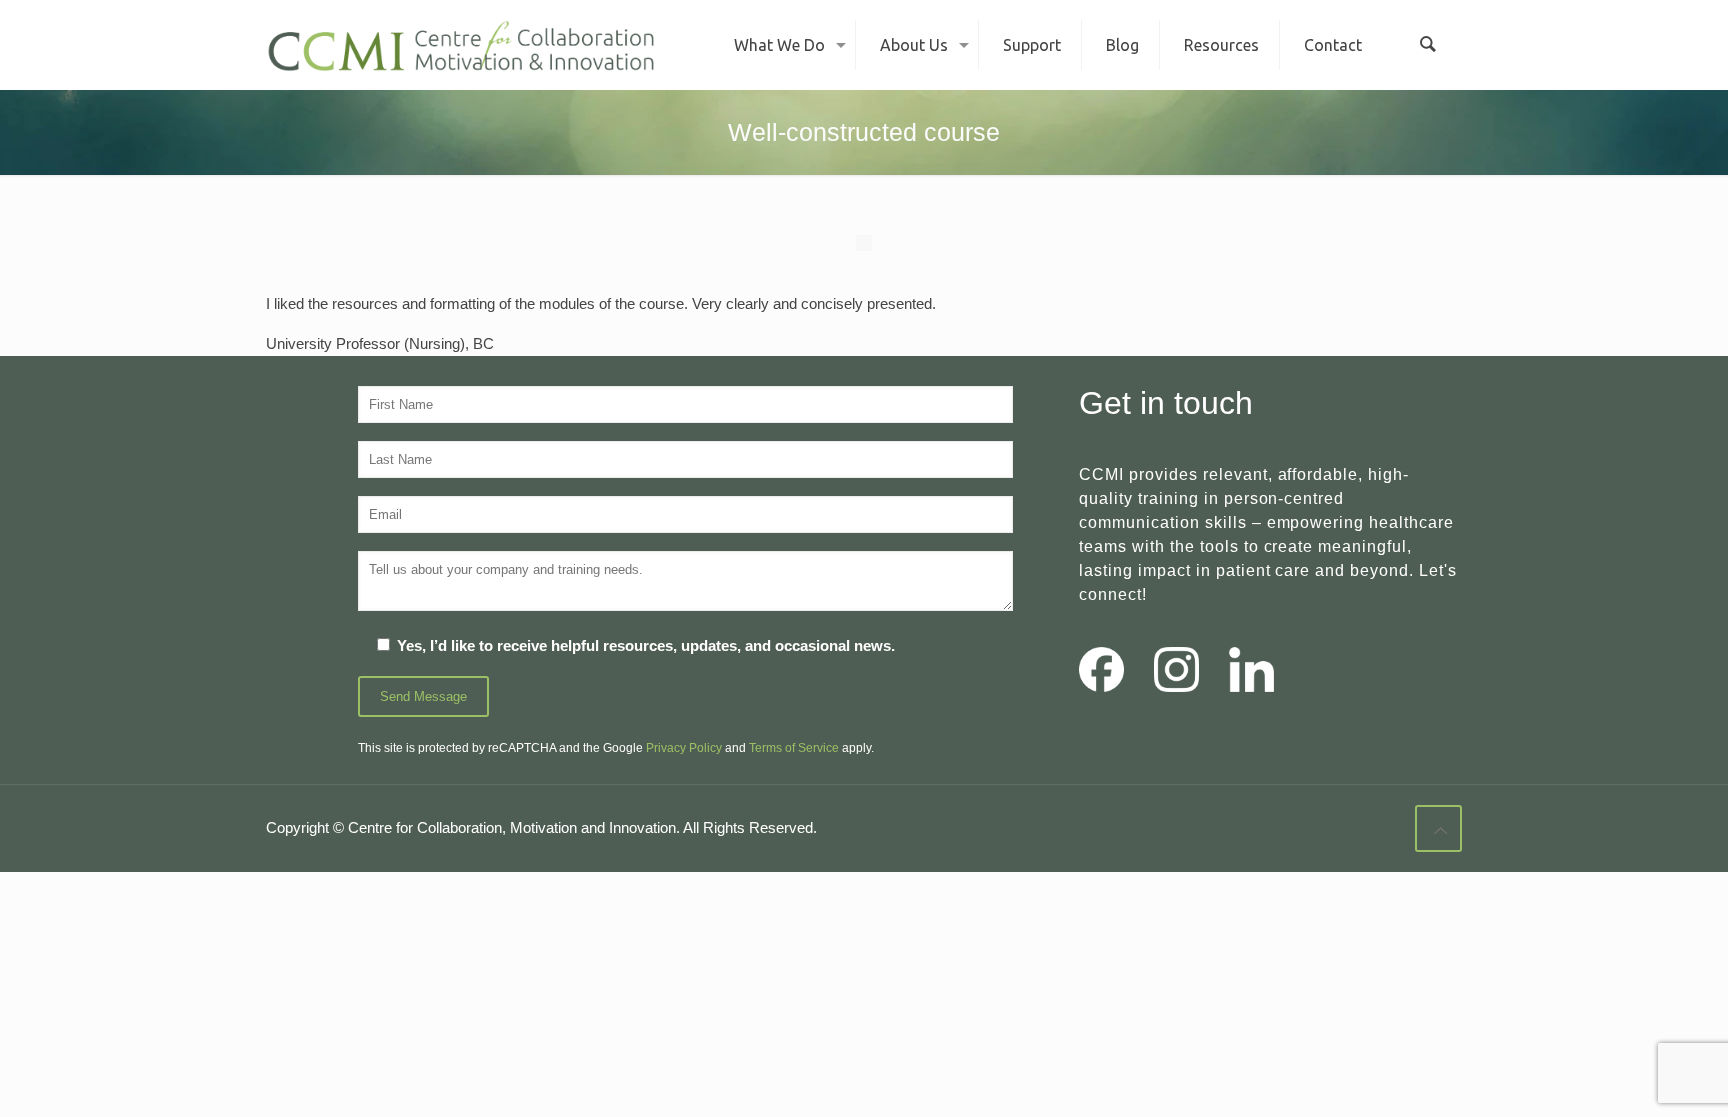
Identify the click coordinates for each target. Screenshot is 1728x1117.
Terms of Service (794, 748)
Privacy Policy (684, 748)
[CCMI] (461, 45)
